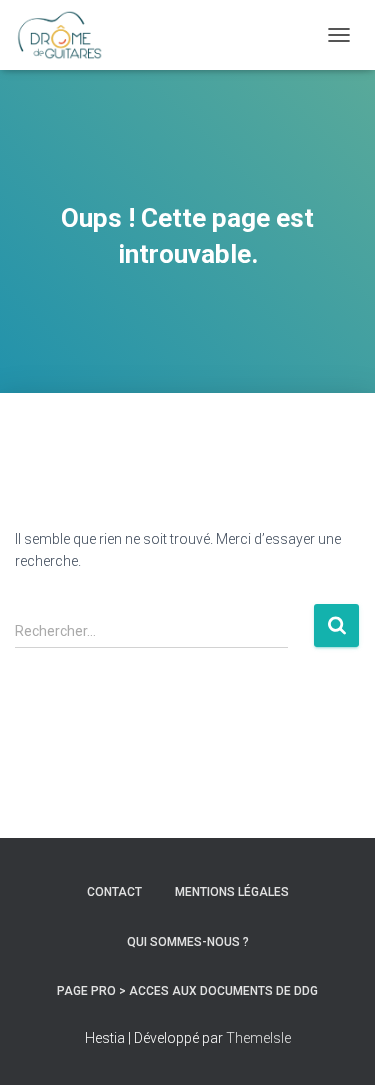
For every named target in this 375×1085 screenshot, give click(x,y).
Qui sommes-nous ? (188, 942)
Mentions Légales (232, 892)
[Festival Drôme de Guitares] (66, 35)
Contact (114, 892)
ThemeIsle (258, 1038)
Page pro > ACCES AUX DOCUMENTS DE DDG (187, 991)
